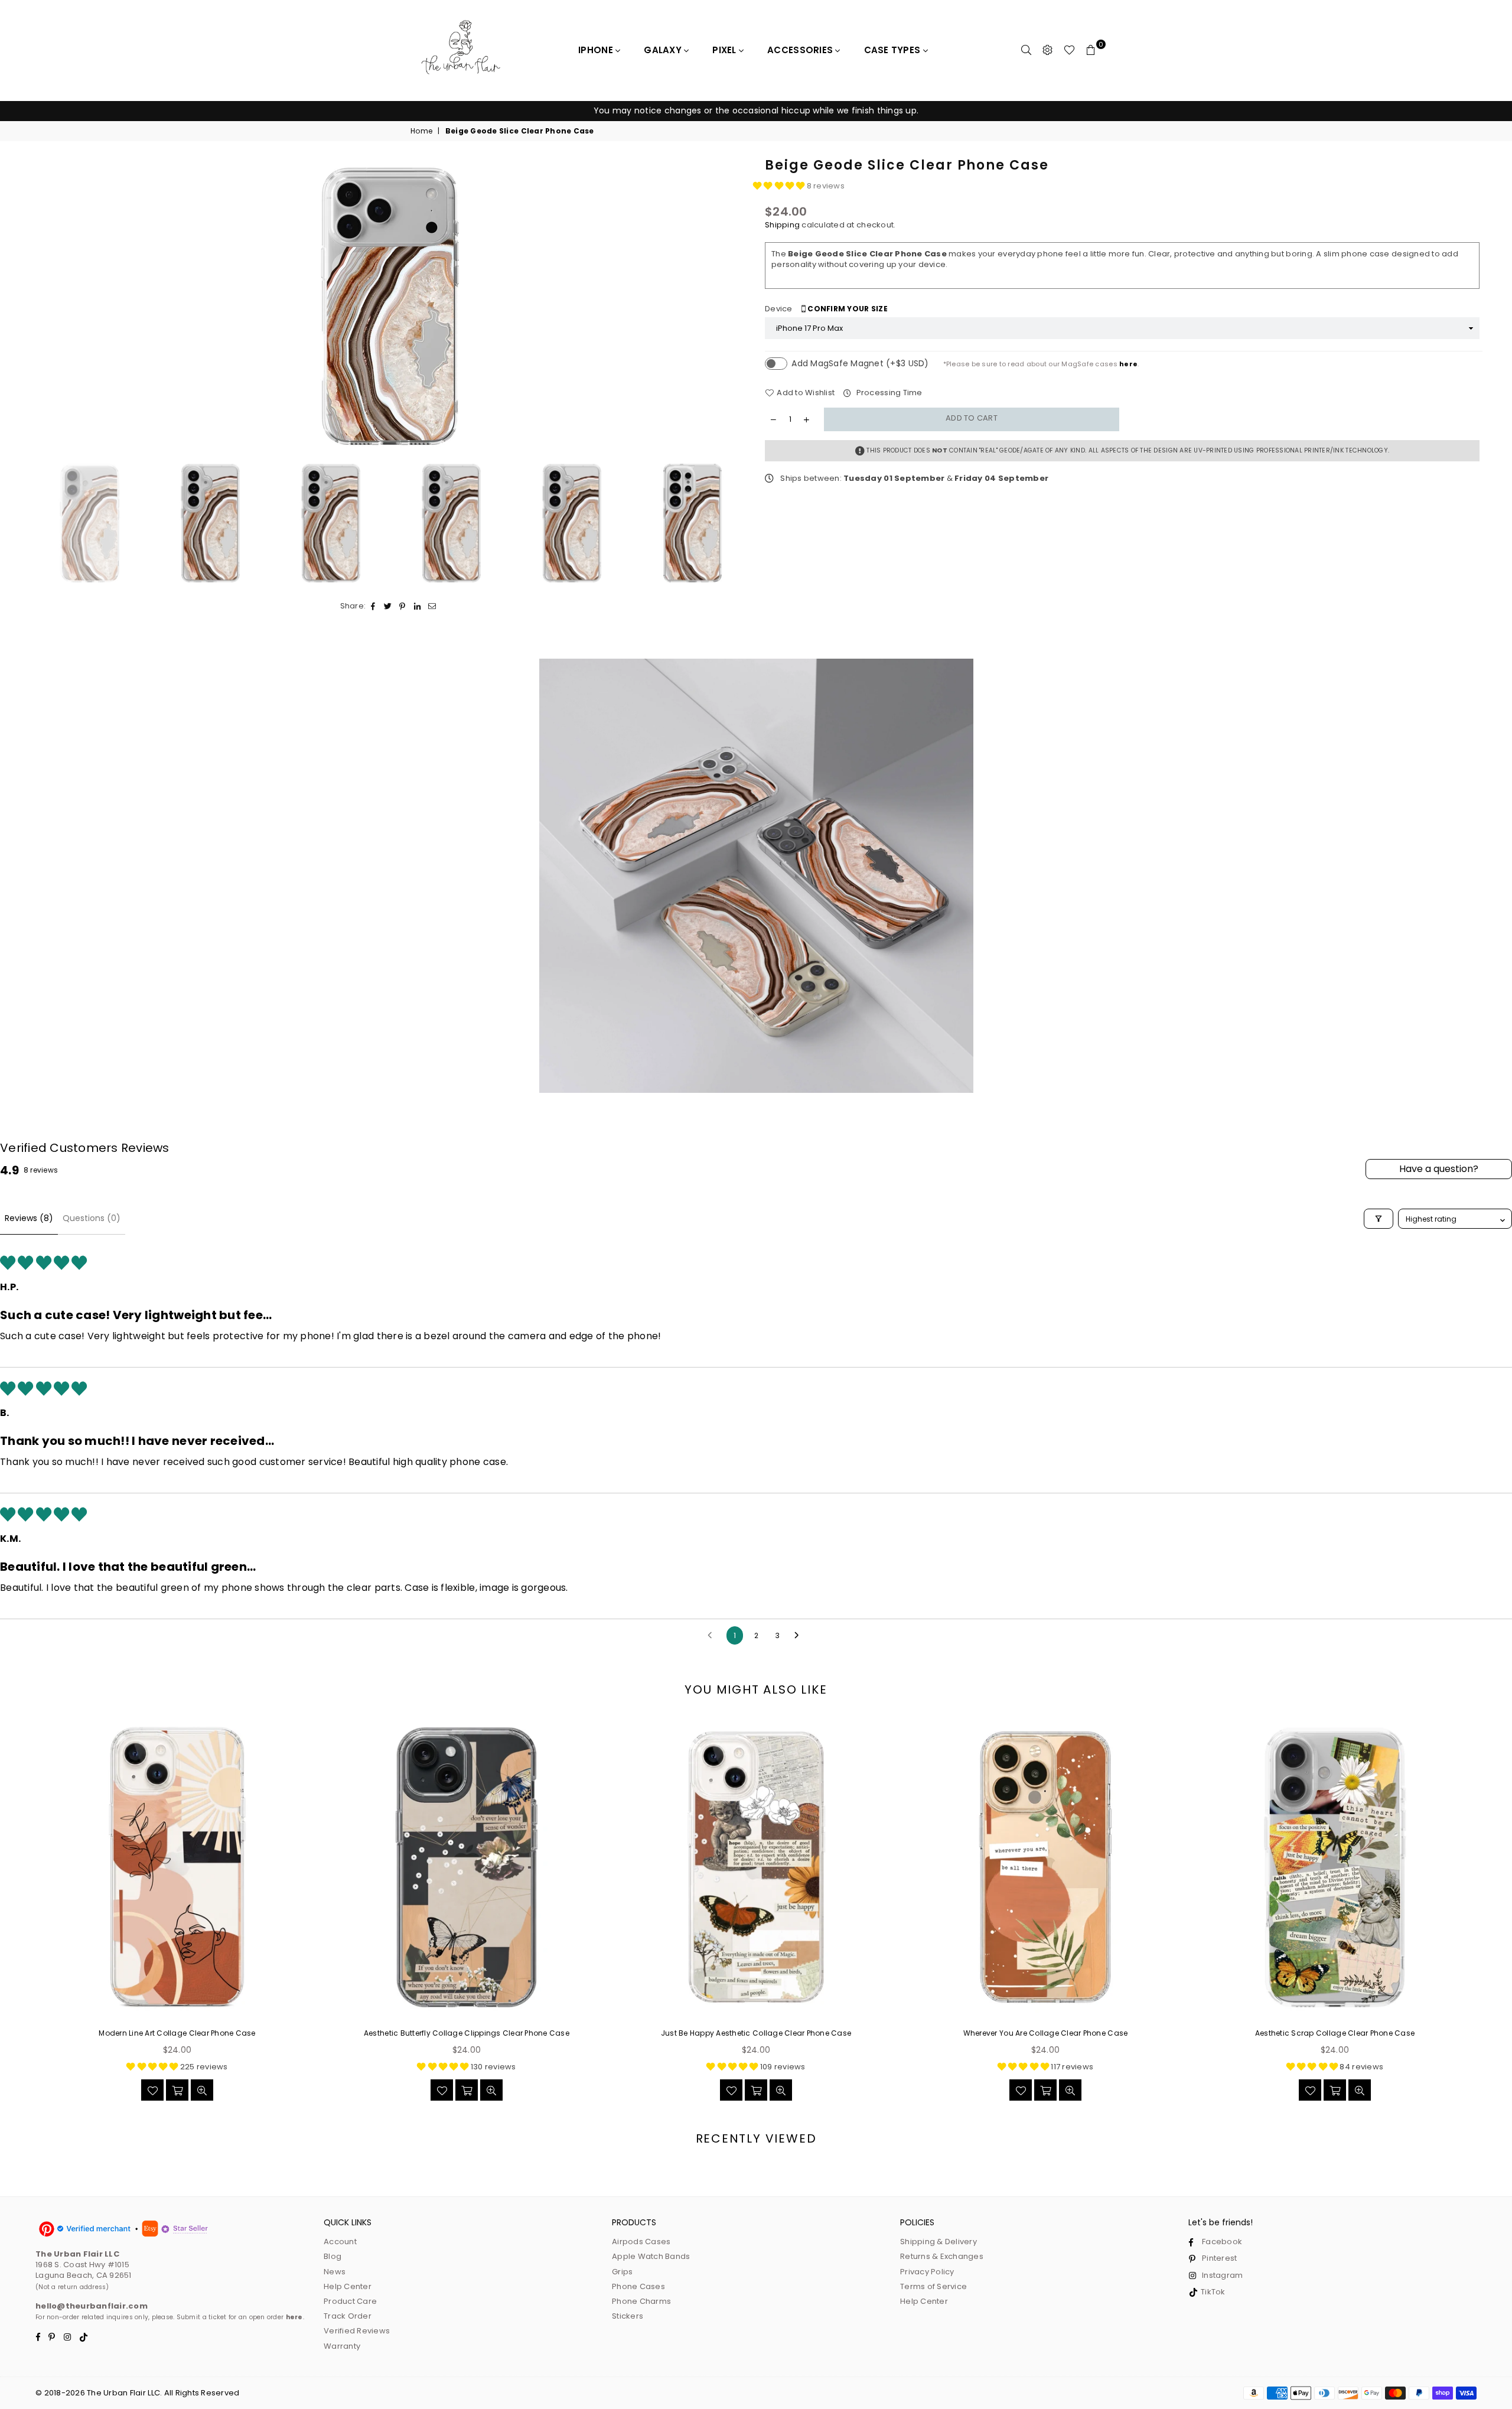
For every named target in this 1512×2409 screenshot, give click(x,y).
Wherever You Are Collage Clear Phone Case (1046, 2033)
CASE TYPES (894, 50)
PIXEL (726, 50)
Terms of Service (933, 2286)
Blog (333, 2256)
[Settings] (1048, 50)
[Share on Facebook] (373, 606)
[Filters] (1379, 1219)
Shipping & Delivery (939, 2242)
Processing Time (888, 393)
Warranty (342, 2346)
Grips (622, 2272)
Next (737, 306)
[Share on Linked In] (417, 606)
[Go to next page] (800, 1636)
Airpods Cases (641, 2242)
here (1128, 364)
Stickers (628, 2316)
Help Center (348, 2286)
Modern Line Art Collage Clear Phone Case (177, 2033)
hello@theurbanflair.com (92, 2306)
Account (340, 2242)
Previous (43, 306)
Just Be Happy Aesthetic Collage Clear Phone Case (756, 2033)
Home (421, 131)
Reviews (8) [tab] (29, 1218)
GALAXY (664, 50)
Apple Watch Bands (651, 2256)
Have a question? (1439, 1169)
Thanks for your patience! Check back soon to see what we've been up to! (756, 110)
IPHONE (597, 50)
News (335, 2272)
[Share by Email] (432, 606)
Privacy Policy (927, 2272)
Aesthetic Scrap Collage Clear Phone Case (1335, 2033)
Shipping (782, 225)
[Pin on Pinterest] (403, 606)
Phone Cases (638, 2286)
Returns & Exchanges (942, 2256)
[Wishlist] (1069, 50)
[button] (780, 186)
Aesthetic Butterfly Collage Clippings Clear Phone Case (467, 2033)
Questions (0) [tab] (92, 1218)
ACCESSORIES (801, 50)
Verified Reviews (357, 2331)
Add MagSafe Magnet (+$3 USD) (860, 363)
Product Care (350, 2301)
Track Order (348, 2316)
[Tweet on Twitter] (388, 606)
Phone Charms (641, 2301)
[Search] (1027, 50)
